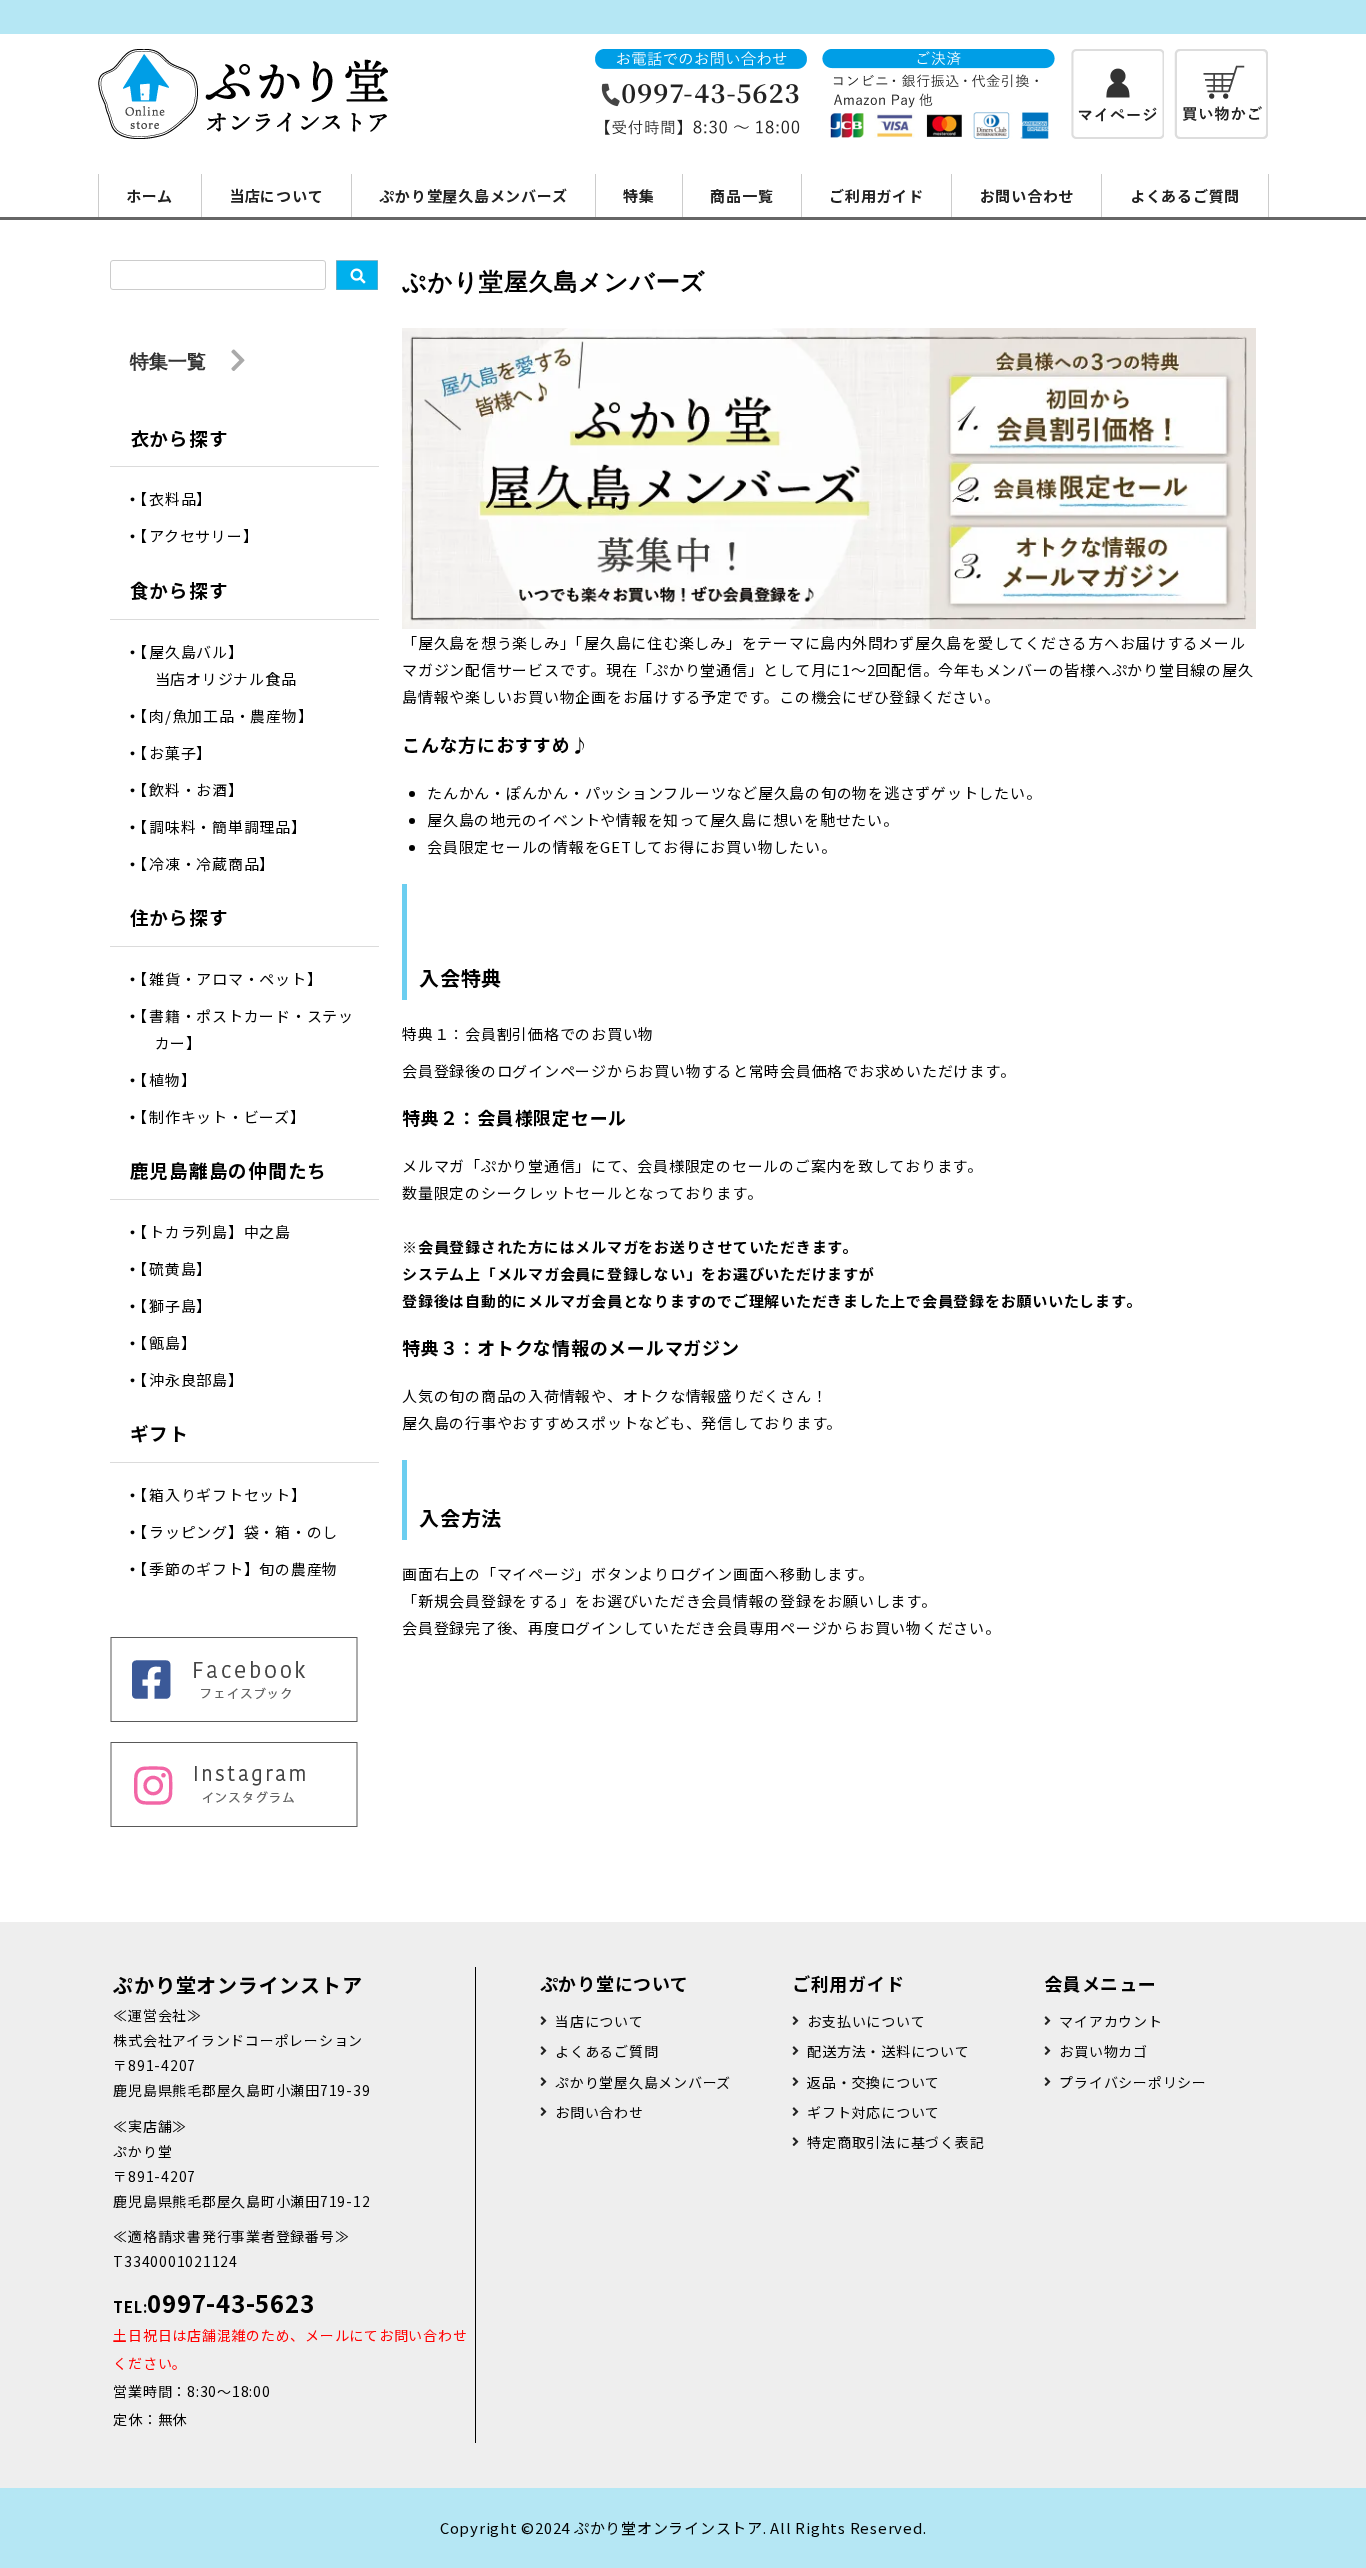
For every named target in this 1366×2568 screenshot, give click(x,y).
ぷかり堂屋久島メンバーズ (473, 195)
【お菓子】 (184, 752)
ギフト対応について (873, 2112)
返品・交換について (873, 2082)
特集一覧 (170, 360)
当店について (276, 195)
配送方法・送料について (888, 2051)
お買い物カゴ (1103, 2051)
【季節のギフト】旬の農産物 (247, 1568)
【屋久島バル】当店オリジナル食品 (226, 665)
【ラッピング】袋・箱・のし (247, 1531)
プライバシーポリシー (1133, 2082)
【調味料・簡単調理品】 (231, 826)
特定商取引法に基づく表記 (895, 2142)
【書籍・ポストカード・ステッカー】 (254, 1029)
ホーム (149, 195)
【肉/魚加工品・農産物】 (234, 715)
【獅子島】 (184, 1305)
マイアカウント (1110, 2021)
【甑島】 (176, 1342)
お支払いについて (866, 2021)
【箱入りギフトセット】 (231, 1494)
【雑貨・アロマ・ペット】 (239, 978)
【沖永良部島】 (199, 1379)
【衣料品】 (184, 498)
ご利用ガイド (876, 195)
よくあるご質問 (1185, 195)
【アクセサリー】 (207, 535)
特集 (639, 195)
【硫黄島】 (184, 1268)
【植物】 (176, 1079)
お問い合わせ (1027, 195)
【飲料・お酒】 (199, 789)
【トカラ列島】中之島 (223, 1231)
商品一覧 (741, 195)
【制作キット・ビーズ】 (230, 1116)
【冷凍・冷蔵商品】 (215, 863)
